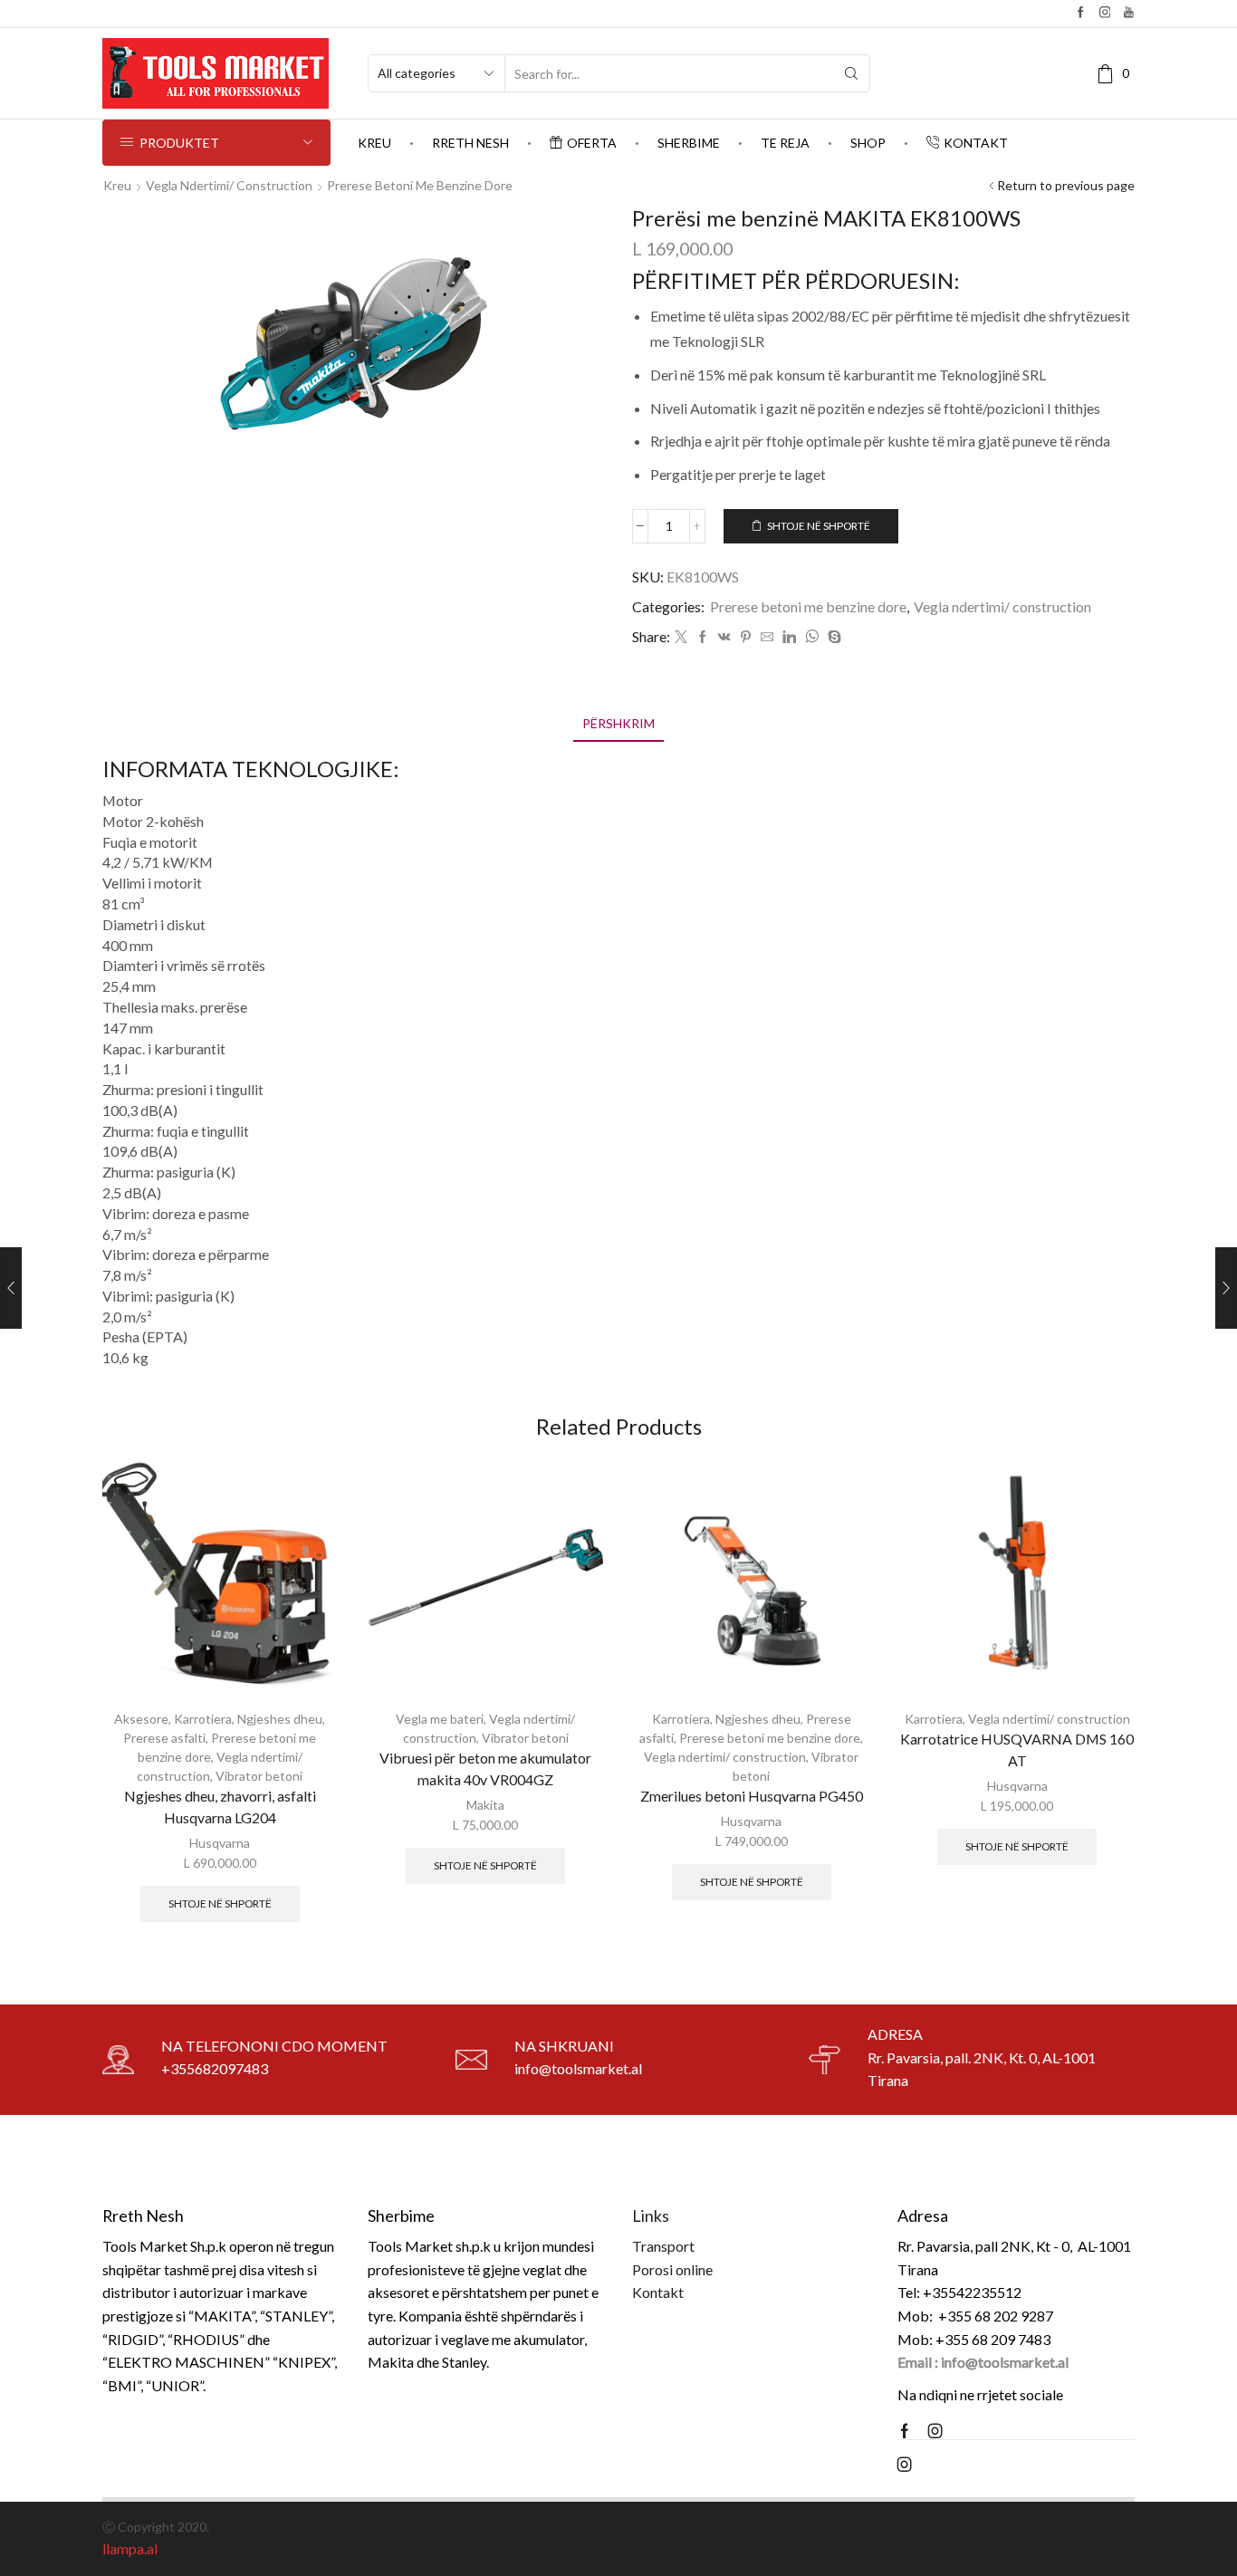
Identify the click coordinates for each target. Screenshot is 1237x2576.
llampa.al (130, 2548)
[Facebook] (1081, 13)
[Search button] (851, 73)
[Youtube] (1129, 13)
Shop (868, 143)
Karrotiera (203, 1719)
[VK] (724, 637)
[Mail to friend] (767, 637)
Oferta (592, 143)
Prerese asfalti (164, 1738)
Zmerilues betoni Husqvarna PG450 (752, 1796)
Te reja (785, 143)
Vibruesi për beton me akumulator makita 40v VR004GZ (485, 1769)
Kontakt (976, 143)
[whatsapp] (812, 637)
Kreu (374, 143)
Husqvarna (220, 1843)
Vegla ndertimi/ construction (229, 185)
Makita (485, 1805)
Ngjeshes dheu (280, 1719)
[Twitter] (681, 637)
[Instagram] (1105, 13)
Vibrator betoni (259, 1776)
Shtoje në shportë (819, 526)
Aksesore (141, 1719)
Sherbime (689, 143)
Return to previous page (1066, 185)
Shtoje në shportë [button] (220, 1903)
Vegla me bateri (440, 1719)
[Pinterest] (746, 637)
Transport (663, 2246)
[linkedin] (789, 637)
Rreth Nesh (470, 143)
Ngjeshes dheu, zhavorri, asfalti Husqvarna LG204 (220, 1807)
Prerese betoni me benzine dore (420, 185)
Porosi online (672, 2269)
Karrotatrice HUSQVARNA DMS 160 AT (1017, 1749)
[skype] (832, 637)
